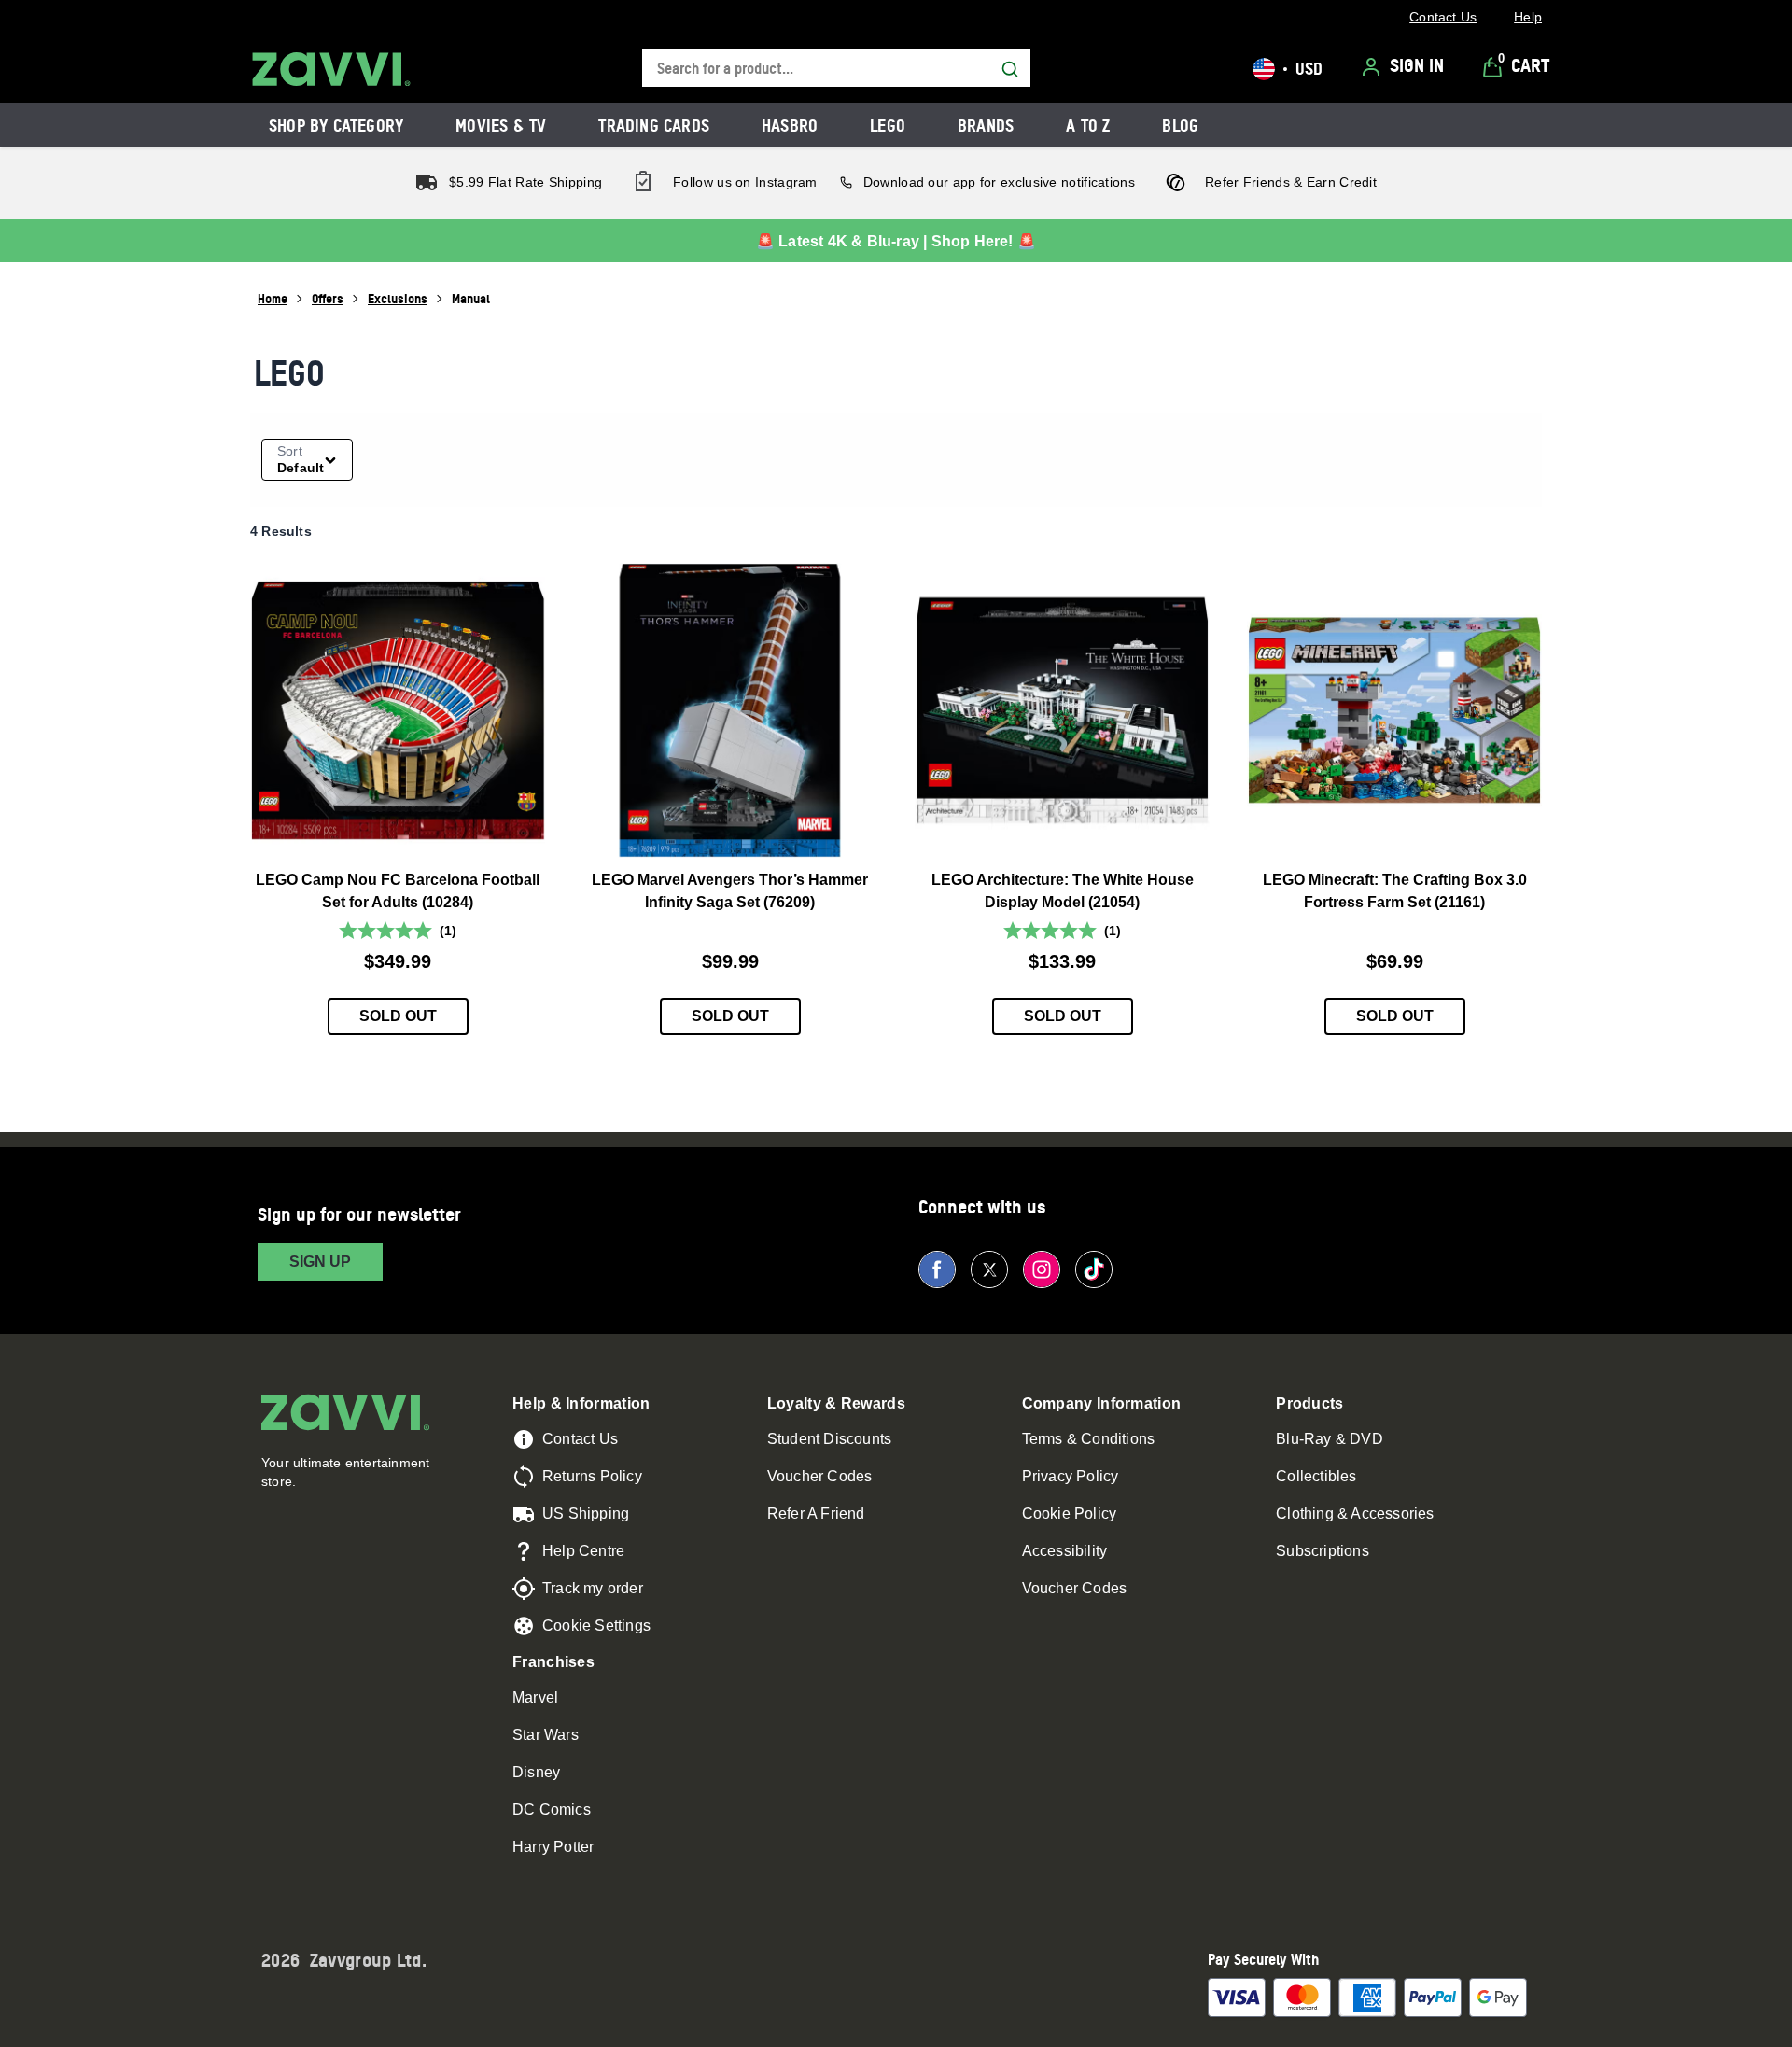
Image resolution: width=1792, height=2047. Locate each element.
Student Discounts (829, 1439)
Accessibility (1065, 1551)
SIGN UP (320, 1262)
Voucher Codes (820, 1476)
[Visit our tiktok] (1094, 1269)
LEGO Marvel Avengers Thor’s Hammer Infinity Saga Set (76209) (730, 891)
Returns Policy (592, 1476)
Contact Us (580, 1439)
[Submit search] (1010, 69)
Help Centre (583, 1551)
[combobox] (836, 69)
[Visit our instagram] (1042, 1269)
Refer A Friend (816, 1514)
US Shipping (586, 1514)
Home (273, 298)
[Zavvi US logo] (331, 69)
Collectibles (1316, 1476)
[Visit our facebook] (937, 1269)
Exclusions (398, 298)
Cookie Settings (596, 1626)
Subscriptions (1323, 1551)
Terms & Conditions (1089, 1439)
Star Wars (546, 1735)
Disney (536, 1772)
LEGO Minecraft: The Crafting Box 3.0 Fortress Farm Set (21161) (1395, 891)
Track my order (593, 1588)
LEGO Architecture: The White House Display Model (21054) (1063, 891)
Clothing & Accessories (1355, 1514)
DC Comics (552, 1809)
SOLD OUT (398, 1016)
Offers (328, 298)
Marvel (535, 1697)
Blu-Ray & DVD (1330, 1439)
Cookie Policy (1070, 1514)
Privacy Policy (1071, 1476)
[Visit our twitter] (989, 1269)
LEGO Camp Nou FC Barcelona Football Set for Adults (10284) (398, 891)
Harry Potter (553, 1847)
